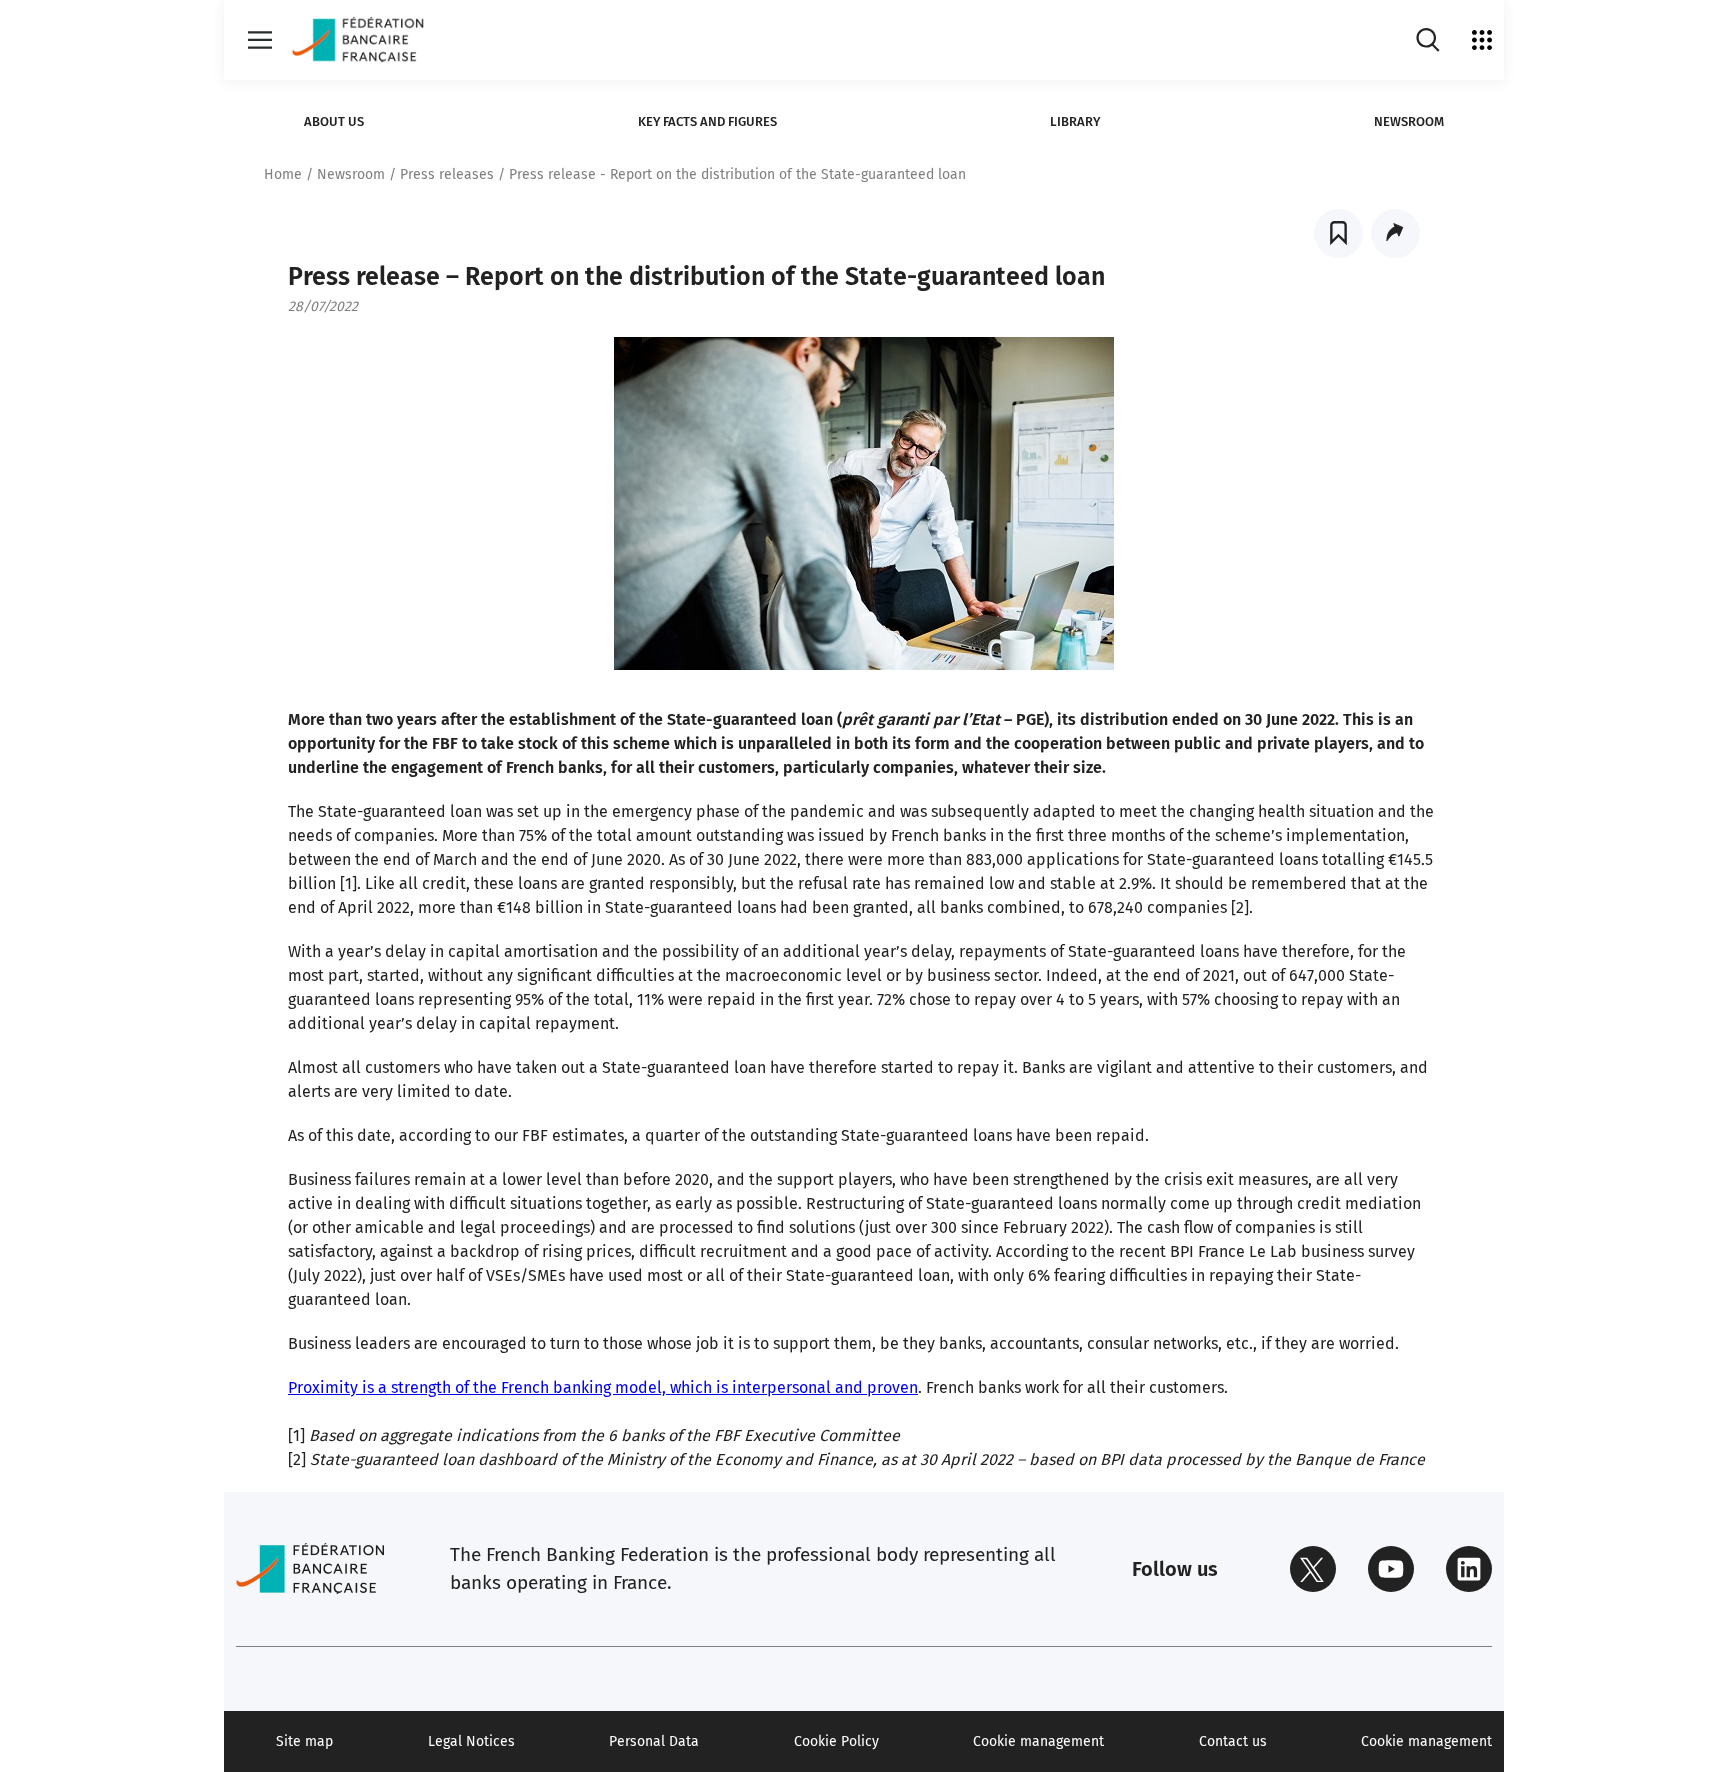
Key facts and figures (707, 121)
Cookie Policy (836, 1741)
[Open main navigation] (260, 40)
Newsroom (1409, 121)
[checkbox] (1338, 233)
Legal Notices (471, 1741)
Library (1075, 121)
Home (283, 174)
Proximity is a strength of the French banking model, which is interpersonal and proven (603, 1387)
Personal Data (654, 1741)
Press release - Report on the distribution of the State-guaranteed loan (737, 174)
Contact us (1233, 1741)
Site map (304, 1741)
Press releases (447, 174)
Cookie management (1038, 1741)
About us (334, 121)
